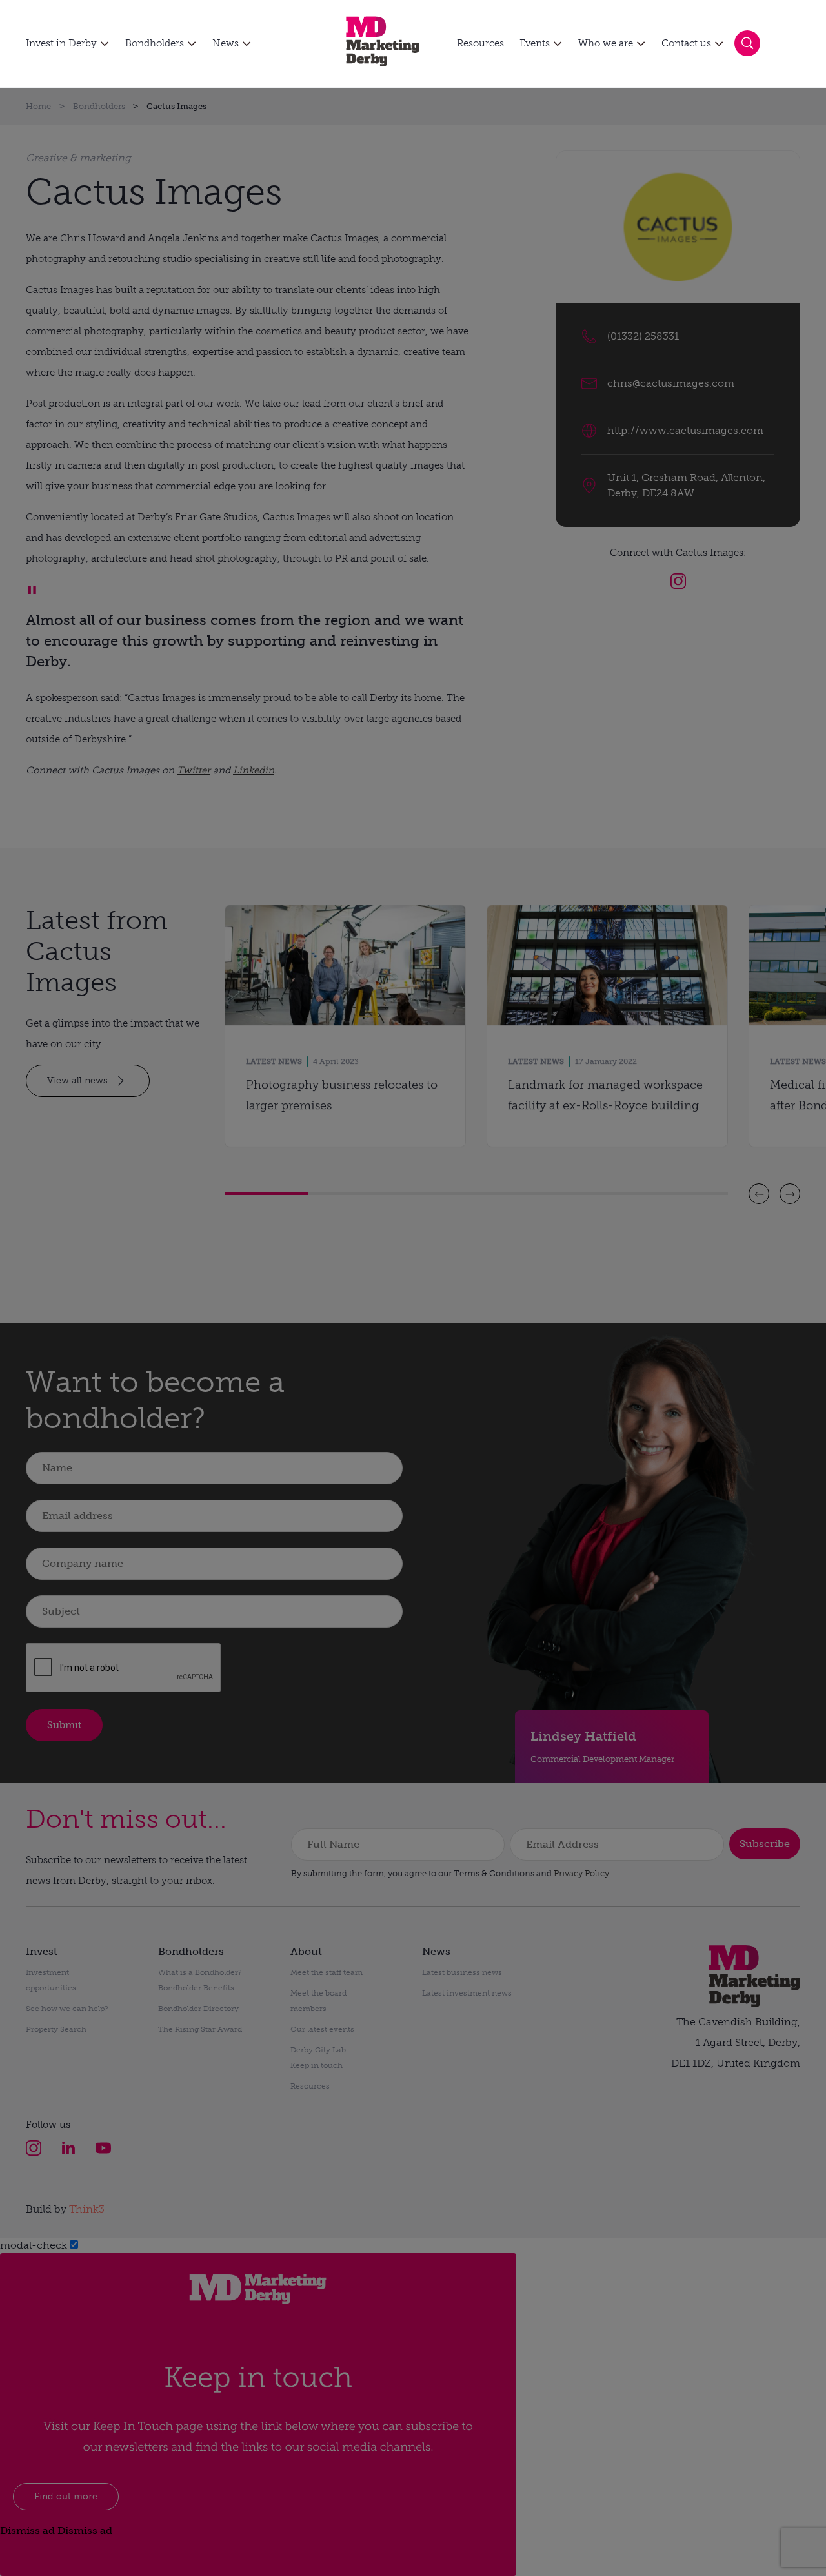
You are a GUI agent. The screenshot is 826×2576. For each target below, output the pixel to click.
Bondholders (155, 43)
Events (535, 43)
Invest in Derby (61, 43)
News (226, 43)
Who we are (606, 43)
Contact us (686, 43)
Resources (480, 43)
